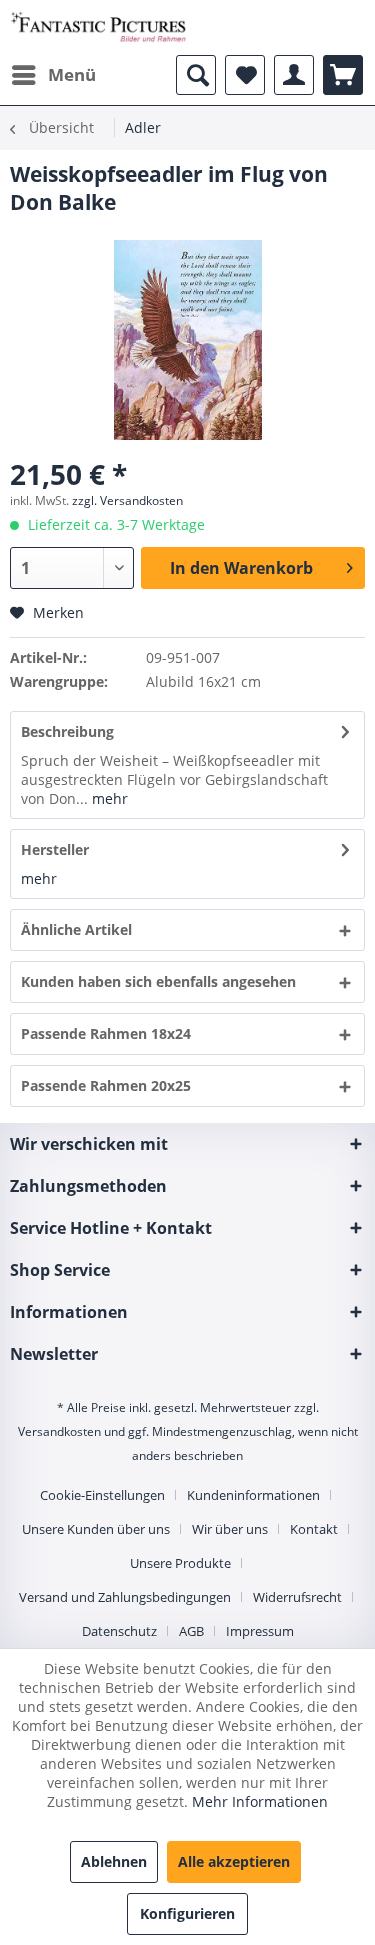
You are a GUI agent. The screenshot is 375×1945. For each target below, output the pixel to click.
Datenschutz (119, 1631)
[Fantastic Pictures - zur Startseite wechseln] (99, 27)
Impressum (260, 1631)
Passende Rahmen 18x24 (106, 1033)
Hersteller (55, 849)
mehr (108, 798)
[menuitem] (53, 75)
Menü (72, 74)
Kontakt (314, 1529)
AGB (191, 1631)
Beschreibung (67, 731)
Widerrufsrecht (297, 1597)
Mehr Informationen (260, 1801)
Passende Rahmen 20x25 (106, 1085)
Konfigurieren (187, 1913)
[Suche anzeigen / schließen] (196, 75)
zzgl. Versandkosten (127, 500)
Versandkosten (59, 1431)
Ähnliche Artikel (76, 929)
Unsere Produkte (180, 1563)
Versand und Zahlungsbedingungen (125, 1597)
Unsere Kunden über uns (96, 1529)
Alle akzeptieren (234, 1861)
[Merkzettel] (245, 75)
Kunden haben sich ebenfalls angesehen (158, 981)
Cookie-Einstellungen (102, 1495)
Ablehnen (114, 1861)
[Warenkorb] (343, 75)
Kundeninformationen (253, 1495)
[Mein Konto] (294, 75)
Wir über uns (230, 1529)
